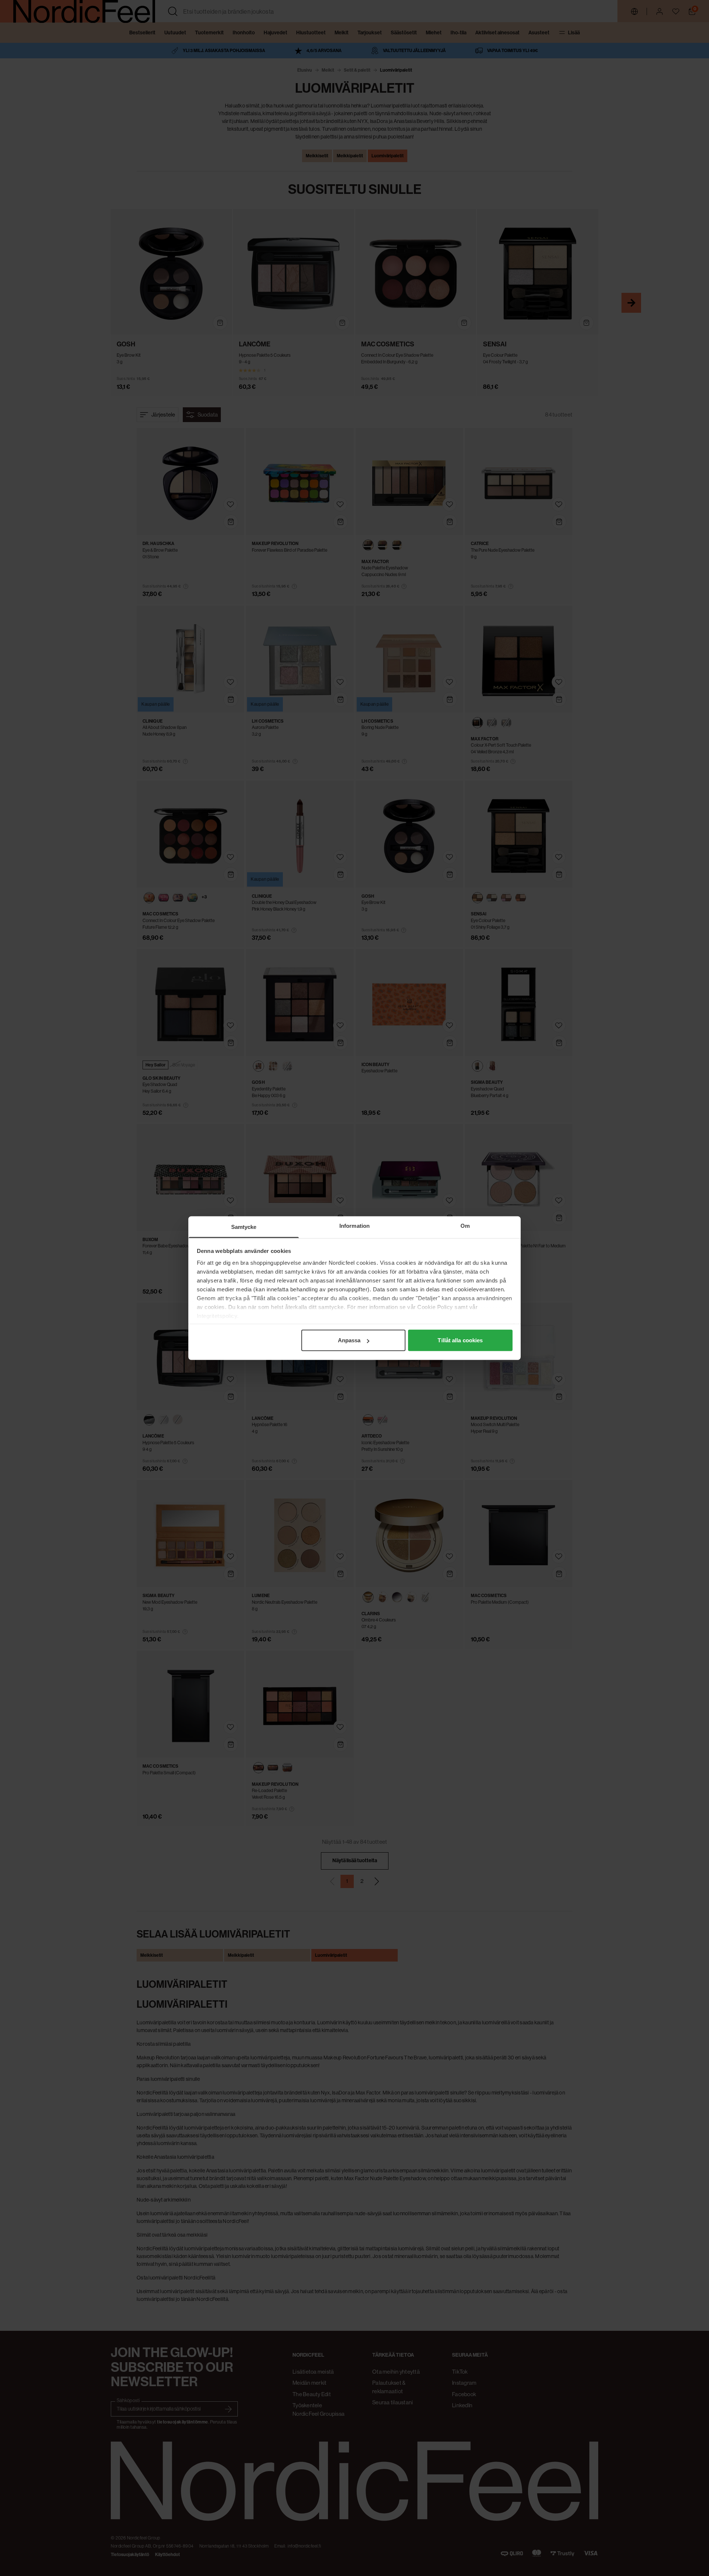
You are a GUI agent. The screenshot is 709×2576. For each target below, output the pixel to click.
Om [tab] (465, 1226)
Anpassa (349, 1340)
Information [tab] (354, 1226)
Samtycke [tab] (244, 1227)
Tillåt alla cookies (460, 1340)
